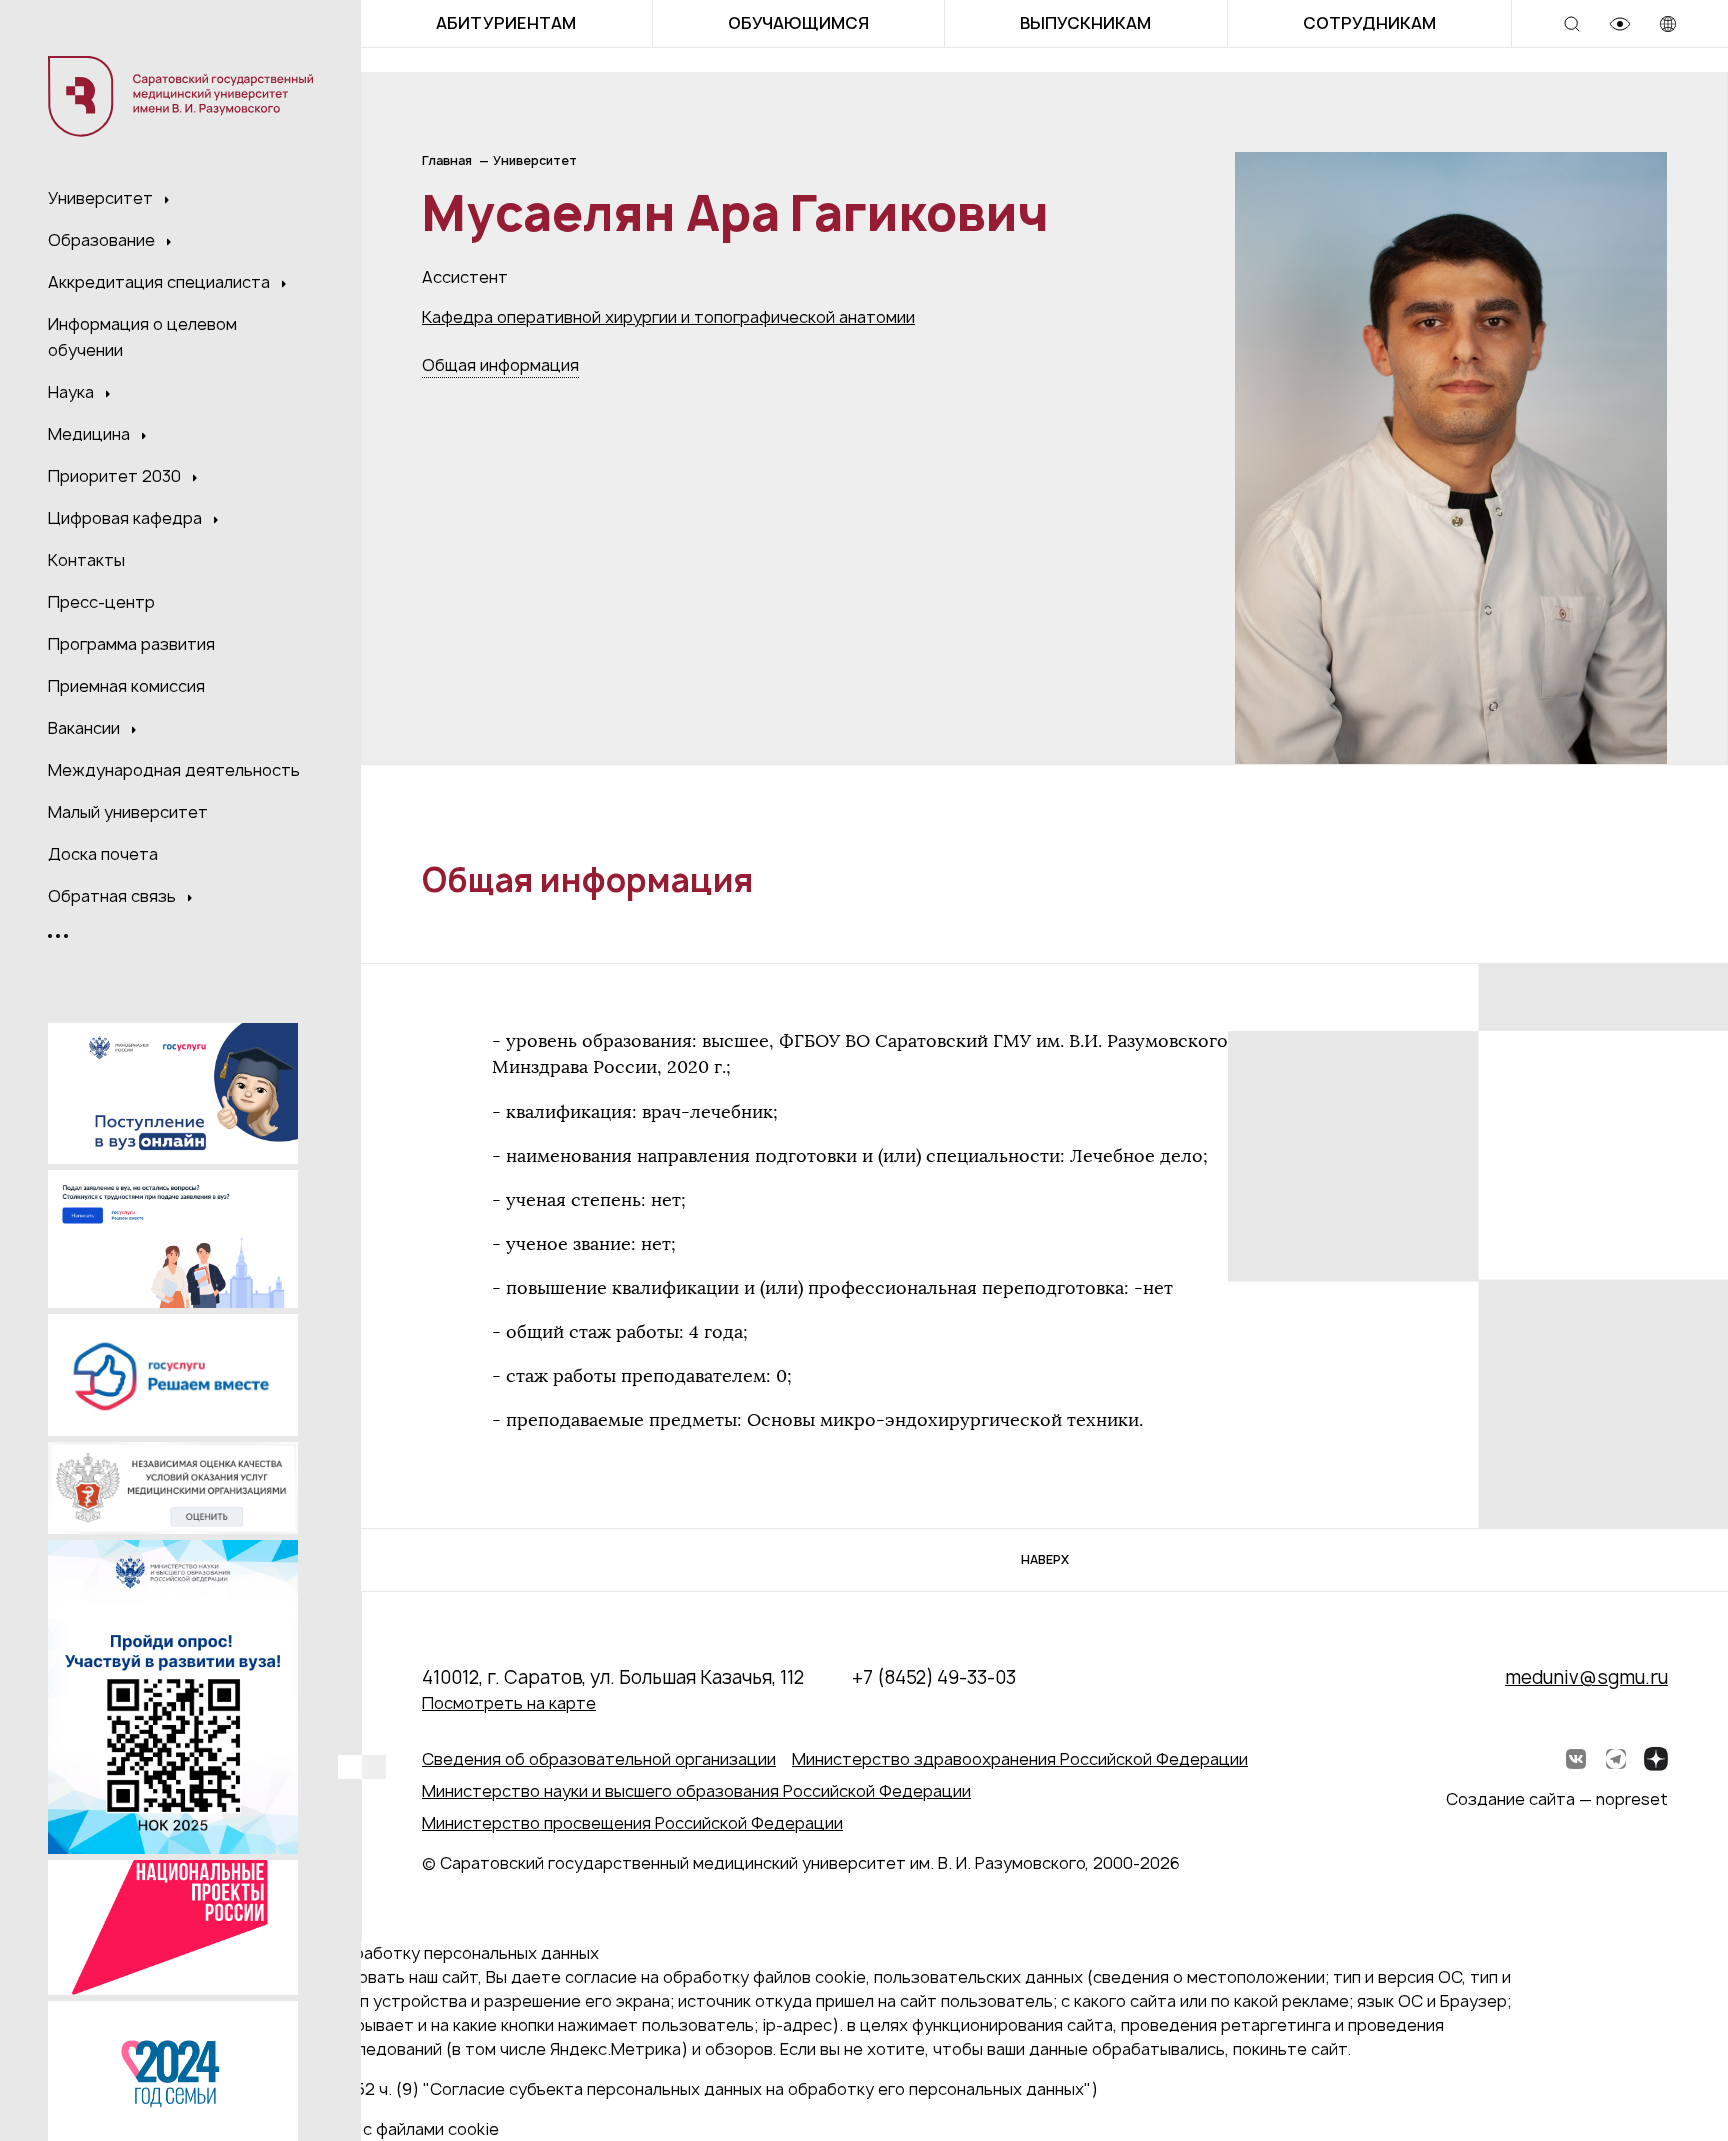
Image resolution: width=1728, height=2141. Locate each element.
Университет (102, 198)
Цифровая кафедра (127, 518)
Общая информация (500, 365)
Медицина (91, 434)
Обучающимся (798, 23)
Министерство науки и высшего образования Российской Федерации (696, 1791)
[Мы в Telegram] (1616, 1759)
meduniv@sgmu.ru (1586, 1677)
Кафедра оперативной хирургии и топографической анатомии (668, 317)
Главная (447, 160)
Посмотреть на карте (509, 1703)
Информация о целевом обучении (142, 337)
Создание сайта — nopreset (1557, 1799)
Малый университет (128, 812)
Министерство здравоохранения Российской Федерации (1020, 1759)
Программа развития (131, 644)
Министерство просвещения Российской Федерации (632, 1823)
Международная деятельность (174, 770)
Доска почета (103, 854)
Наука (73, 392)
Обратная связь (114, 896)
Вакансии (86, 728)
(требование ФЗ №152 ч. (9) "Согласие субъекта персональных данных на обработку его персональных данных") (647, 2089)
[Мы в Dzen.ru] (1656, 1759)
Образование (103, 240)
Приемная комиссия (126, 686)
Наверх (1045, 1559)
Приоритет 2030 (116, 476)
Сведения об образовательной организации (599, 1759)
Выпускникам (1085, 23)
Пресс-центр (101, 602)
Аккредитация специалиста (161, 282)
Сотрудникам (1369, 23)
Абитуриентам (506, 23)
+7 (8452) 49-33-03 (934, 1677)
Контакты (86, 560)
